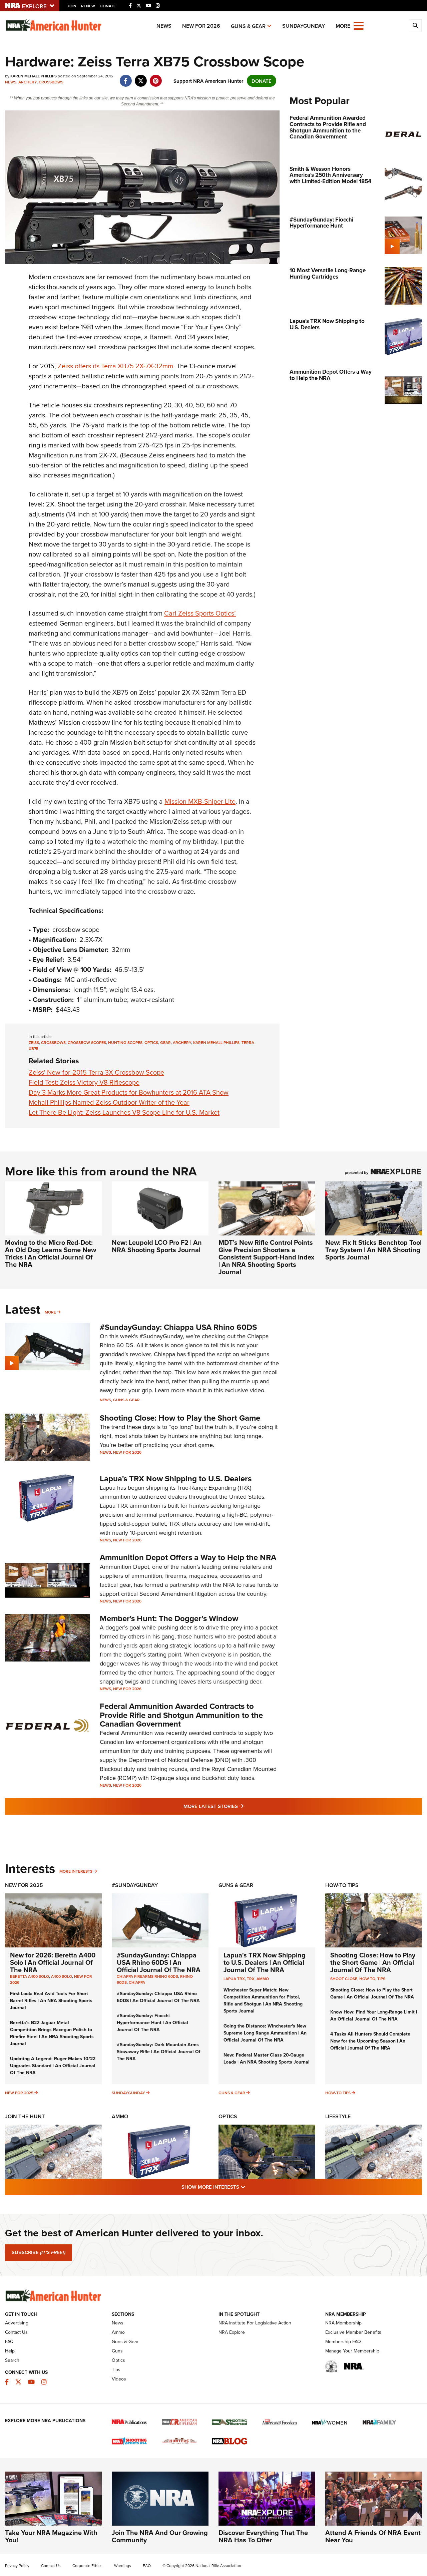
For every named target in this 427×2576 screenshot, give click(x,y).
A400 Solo (62, 1976)
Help (10, 2351)
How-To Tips (342, 1885)
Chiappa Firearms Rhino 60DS (147, 1976)
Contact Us (16, 2332)
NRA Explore (232, 2332)
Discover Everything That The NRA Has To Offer (263, 2536)
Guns (117, 2351)
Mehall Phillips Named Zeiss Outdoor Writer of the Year (109, 1102)
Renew (88, 6)
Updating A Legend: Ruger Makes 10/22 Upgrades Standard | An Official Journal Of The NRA (53, 2066)
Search (12, 2360)
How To (367, 1979)
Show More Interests (250, 2187)
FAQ (9, 2341)
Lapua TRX (234, 1979)
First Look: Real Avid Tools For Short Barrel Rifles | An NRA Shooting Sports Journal (51, 2000)
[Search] (415, 26)
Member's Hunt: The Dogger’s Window (169, 1618)
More (50, 1312)
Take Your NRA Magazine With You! (51, 2536)
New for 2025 (19, 2093)
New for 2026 (201, 26)
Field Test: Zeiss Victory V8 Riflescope (84, 1082)
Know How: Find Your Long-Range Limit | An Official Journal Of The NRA (374, 2015)
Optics (228, 2116)
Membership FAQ (343, 2341)
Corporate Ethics (87, 2565)
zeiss (34, 1042)
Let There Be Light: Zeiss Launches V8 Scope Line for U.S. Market (124, 1112)
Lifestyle (338, 2116)
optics (151, 1042)
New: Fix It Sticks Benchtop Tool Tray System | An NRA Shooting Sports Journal (373, 1250)
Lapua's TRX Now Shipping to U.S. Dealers (176, 1479)
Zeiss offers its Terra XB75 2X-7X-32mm (115, 366)
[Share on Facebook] (126, 77)
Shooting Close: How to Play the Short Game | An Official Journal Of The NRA (373, 1962)
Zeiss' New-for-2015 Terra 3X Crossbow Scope (96, 1072)
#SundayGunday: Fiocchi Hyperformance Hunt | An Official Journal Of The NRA (152, 2022)
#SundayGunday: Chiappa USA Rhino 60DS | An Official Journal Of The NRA (159, 1962)
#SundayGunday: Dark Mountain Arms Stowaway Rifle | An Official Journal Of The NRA (159, 2052)
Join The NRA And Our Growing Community (160, 2536)
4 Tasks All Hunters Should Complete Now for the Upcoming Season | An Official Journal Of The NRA (370, 2041)
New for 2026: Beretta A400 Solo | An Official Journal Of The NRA (53, 1962)
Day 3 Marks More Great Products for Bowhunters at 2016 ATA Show (129, 1092)
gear (165, 1042)
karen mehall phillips (216, 1042)
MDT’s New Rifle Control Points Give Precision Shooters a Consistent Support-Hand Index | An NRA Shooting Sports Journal (266, 1257)
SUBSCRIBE (39, 2252)
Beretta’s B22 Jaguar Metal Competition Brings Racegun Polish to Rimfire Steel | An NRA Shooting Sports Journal (52, 2033)
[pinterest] (156, 77)
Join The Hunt (25, 2116)
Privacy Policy (17, 2565)
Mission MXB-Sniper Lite (200, 801)
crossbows (53, 1042)
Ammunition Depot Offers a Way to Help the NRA (188, 1557)
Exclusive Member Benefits (353, 2332)
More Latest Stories (241, 1806)
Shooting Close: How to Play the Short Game (180, 1418)
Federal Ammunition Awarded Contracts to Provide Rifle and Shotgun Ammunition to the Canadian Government (181, 1715)
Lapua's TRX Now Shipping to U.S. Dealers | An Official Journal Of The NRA (265, 1962)
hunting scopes (125, 1042)
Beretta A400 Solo (30, 1976)
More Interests (76, 1871)
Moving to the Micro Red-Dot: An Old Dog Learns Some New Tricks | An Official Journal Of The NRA (51, 1253)
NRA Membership (343, 2323)
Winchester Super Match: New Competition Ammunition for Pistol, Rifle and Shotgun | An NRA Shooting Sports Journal (263, 2000)
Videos (119, 2379)
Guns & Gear (248, 26)
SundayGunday (304, 26)
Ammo (263, 1979)
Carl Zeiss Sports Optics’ (200, 613)
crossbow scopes (87, 1042)
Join (72, 6)
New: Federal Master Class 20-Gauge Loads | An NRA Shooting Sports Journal (267, 2058)
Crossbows (51, 82)
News (164, 26)
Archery (28, 82)
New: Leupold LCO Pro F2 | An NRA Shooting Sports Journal (157, 1246)
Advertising (17, 2323)
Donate (108, 6)
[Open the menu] (359, 25)
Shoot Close (344, 1979)
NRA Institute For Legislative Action (255, 2323)
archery (182, 1042)
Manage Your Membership (352, 2351)
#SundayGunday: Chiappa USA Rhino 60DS (178, 1327)
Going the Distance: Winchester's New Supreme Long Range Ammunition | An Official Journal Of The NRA (265, 2033)
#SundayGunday (135, 1885)
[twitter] (141, 77)
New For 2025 (24, 1885)
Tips (381, 1979)
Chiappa (137, 1982)
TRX (251, 1979)
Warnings (123, 2565)
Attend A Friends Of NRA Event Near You (373, 2536)
